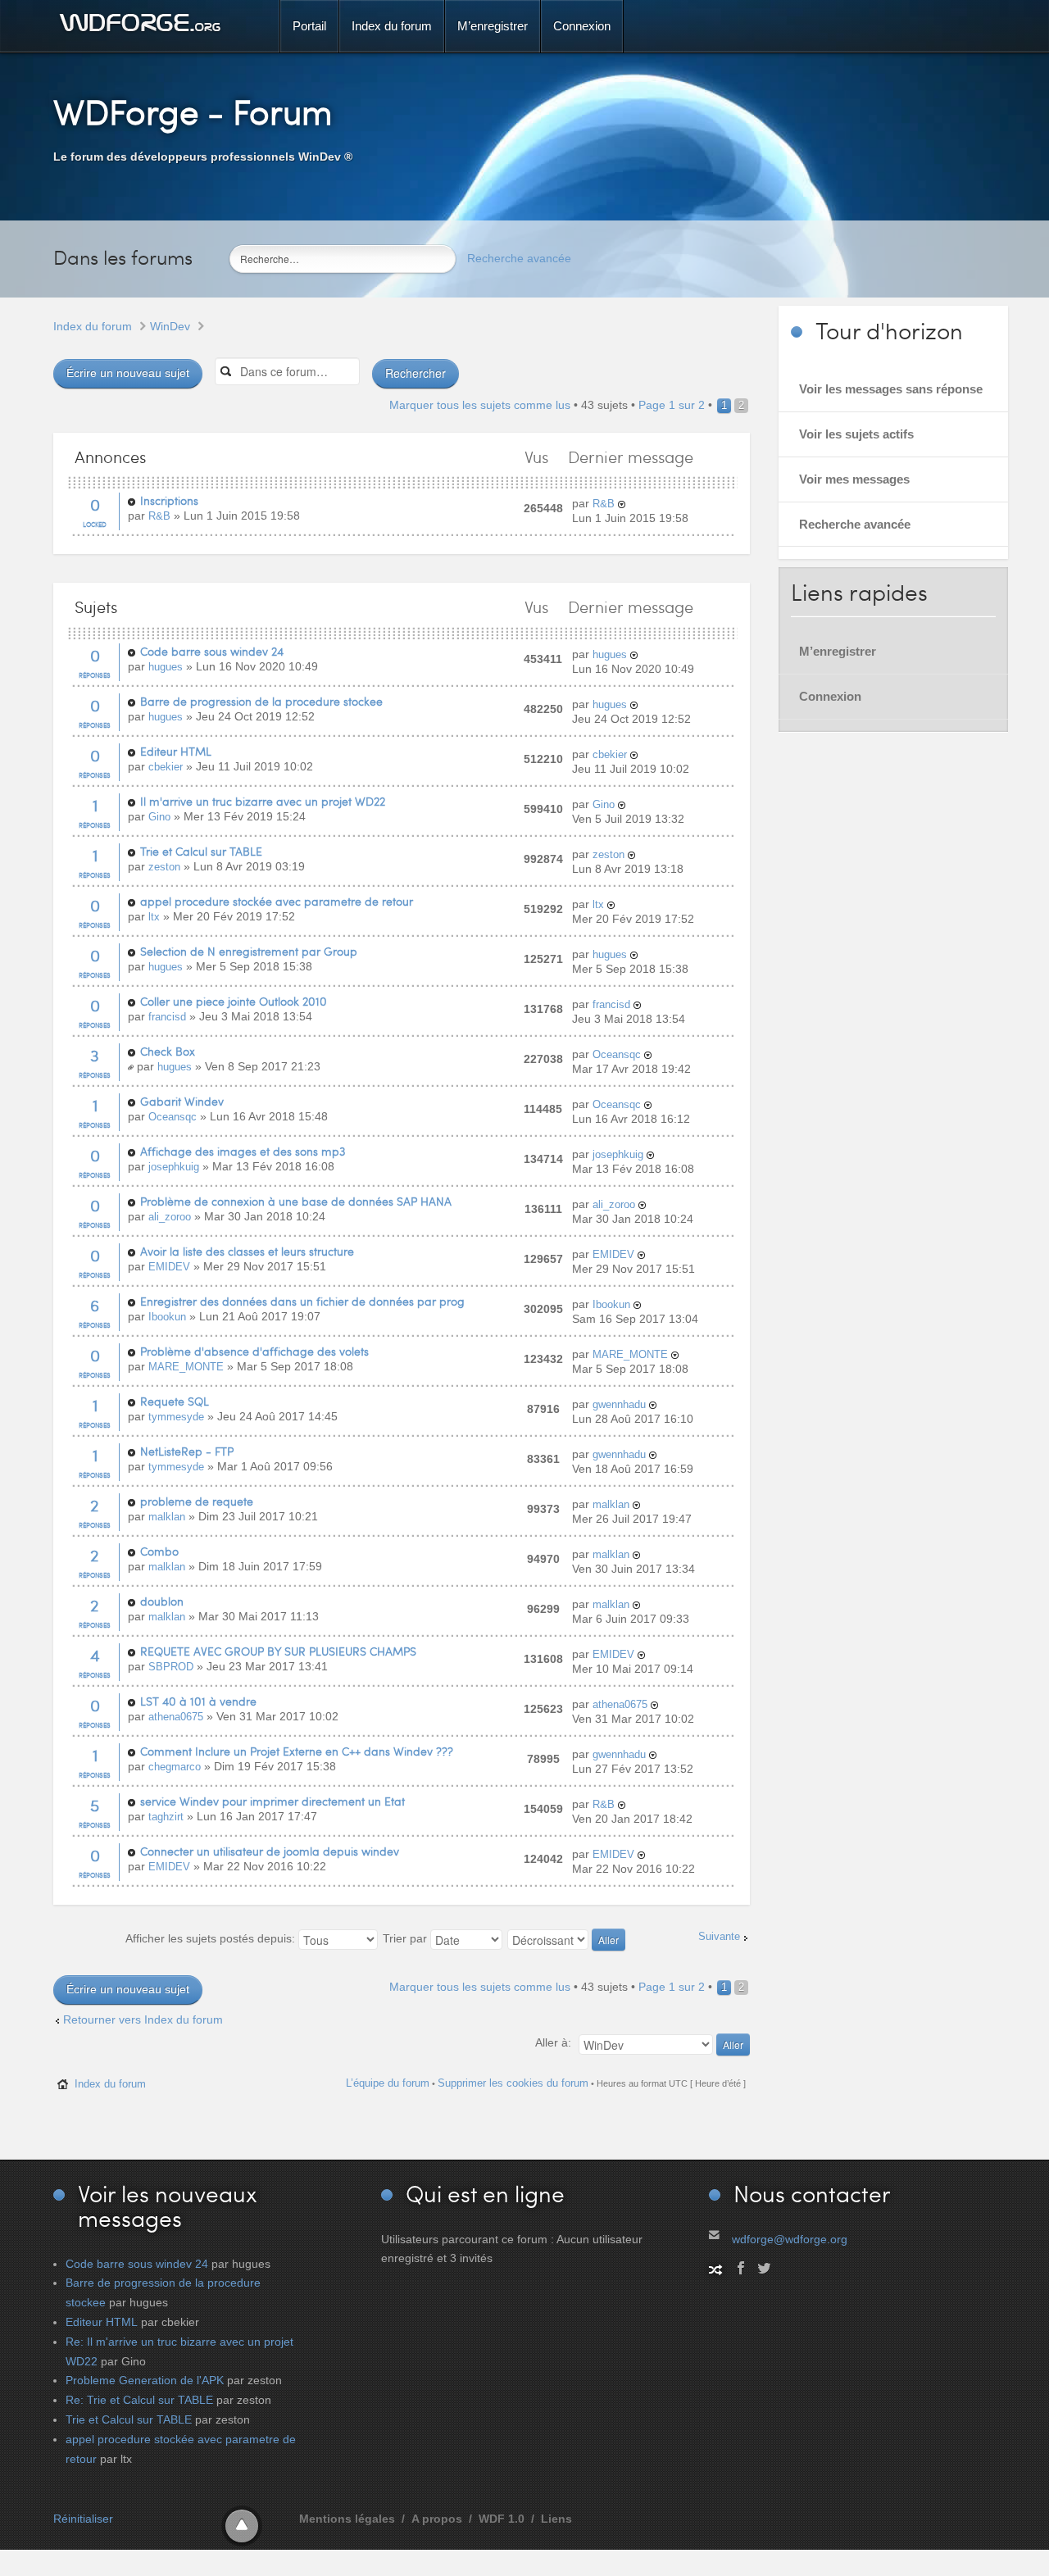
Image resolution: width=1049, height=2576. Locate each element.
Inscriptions (169, 500)
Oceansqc (617, 1054)
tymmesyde (176, 1417)
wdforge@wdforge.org (790, 2239)
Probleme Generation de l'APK (145, 2380)
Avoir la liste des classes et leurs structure (247, 1251)
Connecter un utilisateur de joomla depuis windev (270, 1851)
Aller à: (553, 2042)
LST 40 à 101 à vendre (198, 1701)
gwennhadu (619, 1404)
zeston (164, 867)
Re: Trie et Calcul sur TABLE (139, 2400)
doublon (162, 1601)
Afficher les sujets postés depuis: (212, 1938)
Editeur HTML (176, 751)
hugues (166, 667)
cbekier (166, 767)
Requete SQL (175, 1401)
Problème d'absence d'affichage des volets (254, 1351)
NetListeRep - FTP (187, 1451)
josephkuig (174, 1167)
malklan (167, 1517)
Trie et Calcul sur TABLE (201, 851)
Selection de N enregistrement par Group (249, 951)
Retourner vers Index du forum (143, 2019)
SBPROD (171, 1667)
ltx (154, 917)
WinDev (170, 326)
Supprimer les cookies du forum (513, 2083)
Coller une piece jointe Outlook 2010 (234, 1001)
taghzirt (166, 1817)
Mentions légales (347, 2519)
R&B (159, 516)
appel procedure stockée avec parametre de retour (277, 901)
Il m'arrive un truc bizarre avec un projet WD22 (263, 801)
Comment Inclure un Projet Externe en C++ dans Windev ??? (297, 1751)
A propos (437, 2519)
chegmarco (175, 1767)
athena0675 (176, 1717)
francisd (167, 1017)
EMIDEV (169, 1267)
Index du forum (93, 326)
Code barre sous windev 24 (212, 651)
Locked (95, 524)
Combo (159, 1551)
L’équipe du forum (388, 2083)
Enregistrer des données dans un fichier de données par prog (302, 1301)
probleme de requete (197, 1501)
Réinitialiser (83, 2519)
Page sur (672, 405)
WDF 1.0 (502, 2519)
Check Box (168, 1051)
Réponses (95, 675)
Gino (159, 817)
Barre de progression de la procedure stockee (261, 701)
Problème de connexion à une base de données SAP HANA (296, 1201)
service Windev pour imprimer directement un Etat (272, 1801)
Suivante (719, 1937)
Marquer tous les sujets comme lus (480, 405)
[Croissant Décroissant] (567, 1938)
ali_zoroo (170, 1217)
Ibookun (167, 1317)
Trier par (406, 1938)
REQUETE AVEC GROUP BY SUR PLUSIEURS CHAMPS (278, 1651)
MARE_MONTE (186, 1367)
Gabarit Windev (182, 1101)
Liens (556, 2519)
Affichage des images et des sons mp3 (243, 1151)
